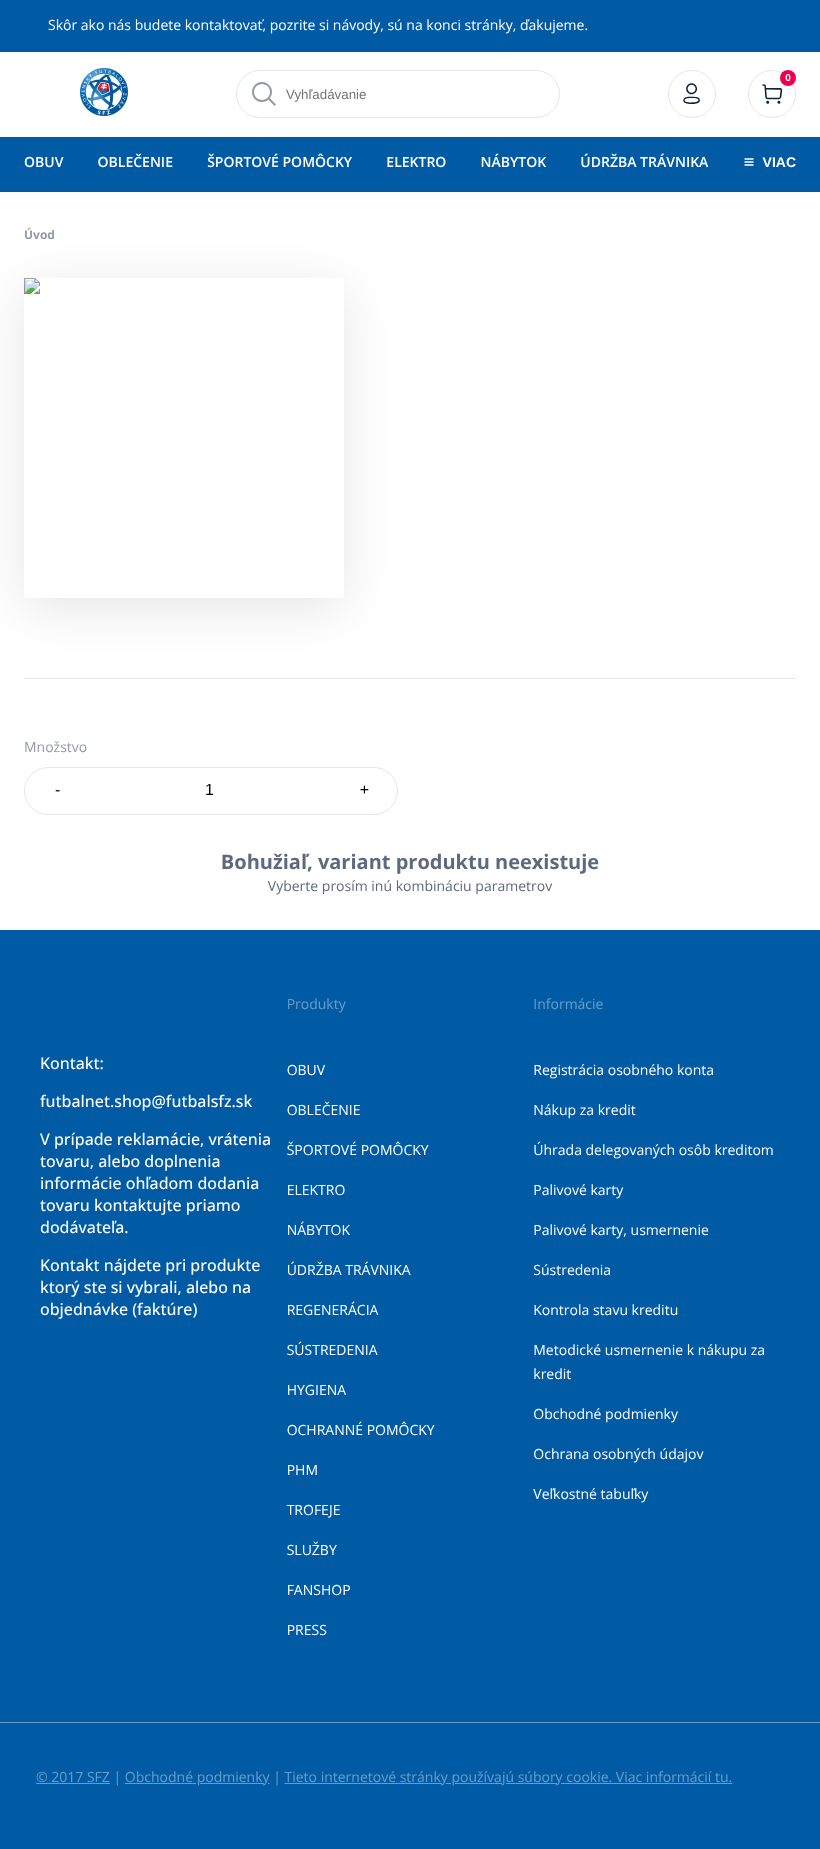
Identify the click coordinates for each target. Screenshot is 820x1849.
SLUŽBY (312, 1550)
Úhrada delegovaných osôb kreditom (653, 1150)
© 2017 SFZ (73, 1777)
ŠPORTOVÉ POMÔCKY (279, 162)
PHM (302, 1470)
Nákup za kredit (584, 1110)
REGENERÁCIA (333, 1310)
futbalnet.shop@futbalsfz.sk (146, 1101)
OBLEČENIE (135, 162)
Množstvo (55, 747)
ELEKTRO (416, 162)
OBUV (43, 162)
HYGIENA (316, 1390)
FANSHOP (319, 1590)
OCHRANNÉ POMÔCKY (361, 1430)
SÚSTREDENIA (332, 1350)
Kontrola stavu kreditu (605, 1310)
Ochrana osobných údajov (618, 1454)
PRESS (307, 1630)
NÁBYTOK (514, 162)
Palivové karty (578, 1190)
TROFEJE (314, 1510)
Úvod (39, 234)
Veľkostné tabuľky (590, 1494)
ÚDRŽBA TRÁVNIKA (644, 162)
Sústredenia (572, 1270)
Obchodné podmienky (605, 1414)
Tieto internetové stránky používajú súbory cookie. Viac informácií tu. (508, 1777)
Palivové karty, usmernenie (621, 1230)
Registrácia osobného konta (623, 1070)
